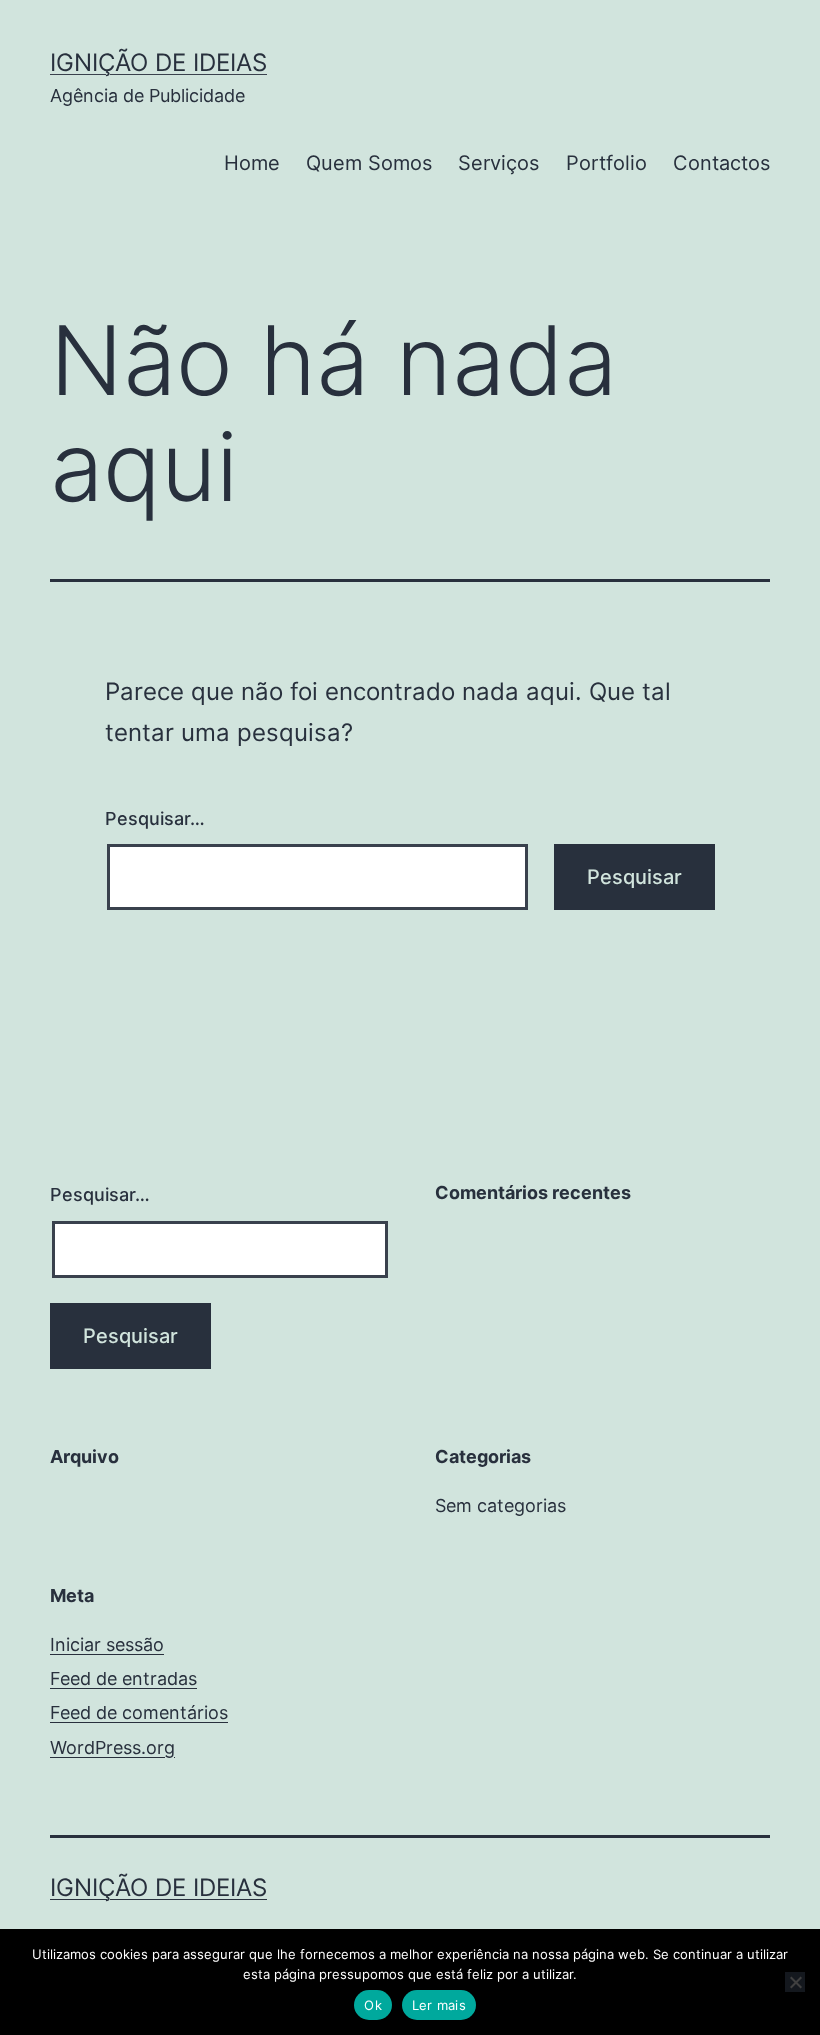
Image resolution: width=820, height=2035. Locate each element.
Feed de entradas (123, 1678)
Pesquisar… (155, 818)
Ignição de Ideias (158, 62)
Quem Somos (369, 163)
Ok (373, 2005)
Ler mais (439, 2005)
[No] (795, 1982)
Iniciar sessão (107, 1644)
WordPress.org (112, 1747)
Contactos (721, 163)
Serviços (498, 163)
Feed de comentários (139, 1712)
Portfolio (606, 163)
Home (252, 163)
